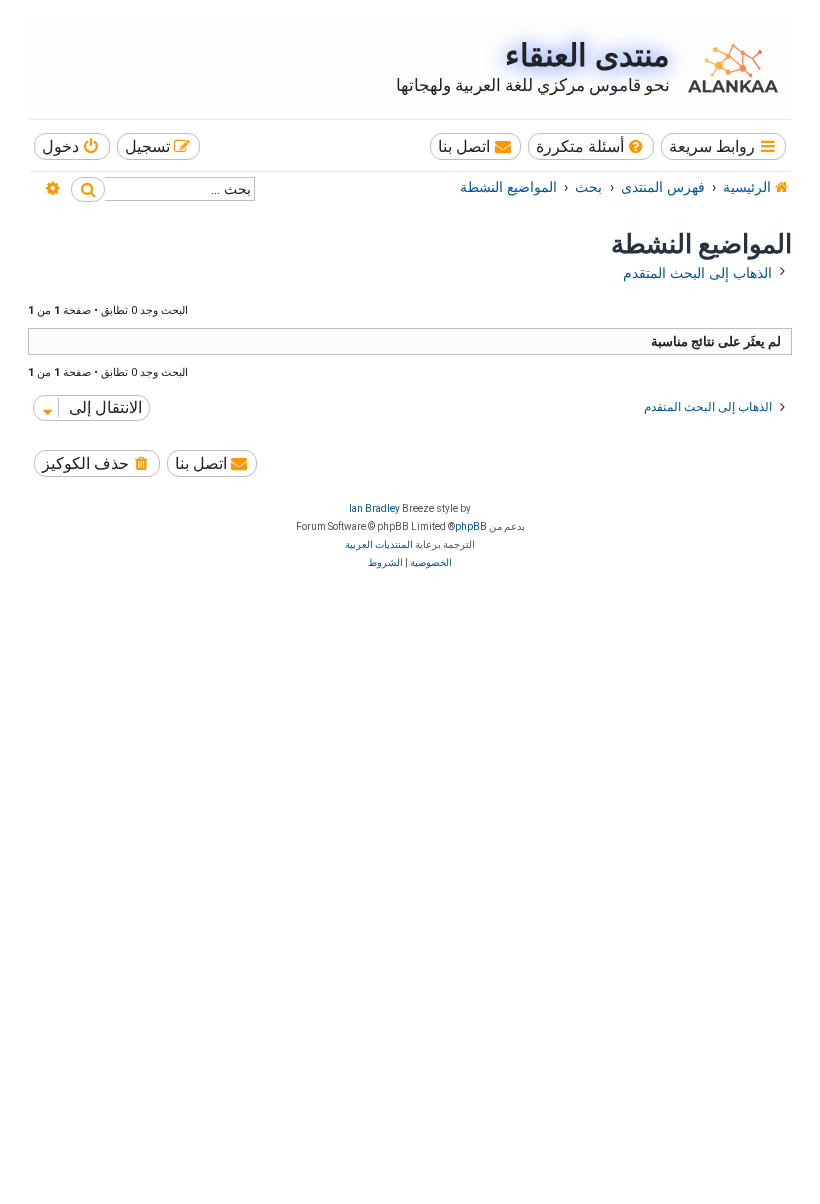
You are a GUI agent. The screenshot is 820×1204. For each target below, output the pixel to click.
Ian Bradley (374, 508)
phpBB (471, 526)
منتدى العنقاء (587, 55)
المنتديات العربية (379, 544)
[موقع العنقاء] (728, 68)
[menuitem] (591, 146)
